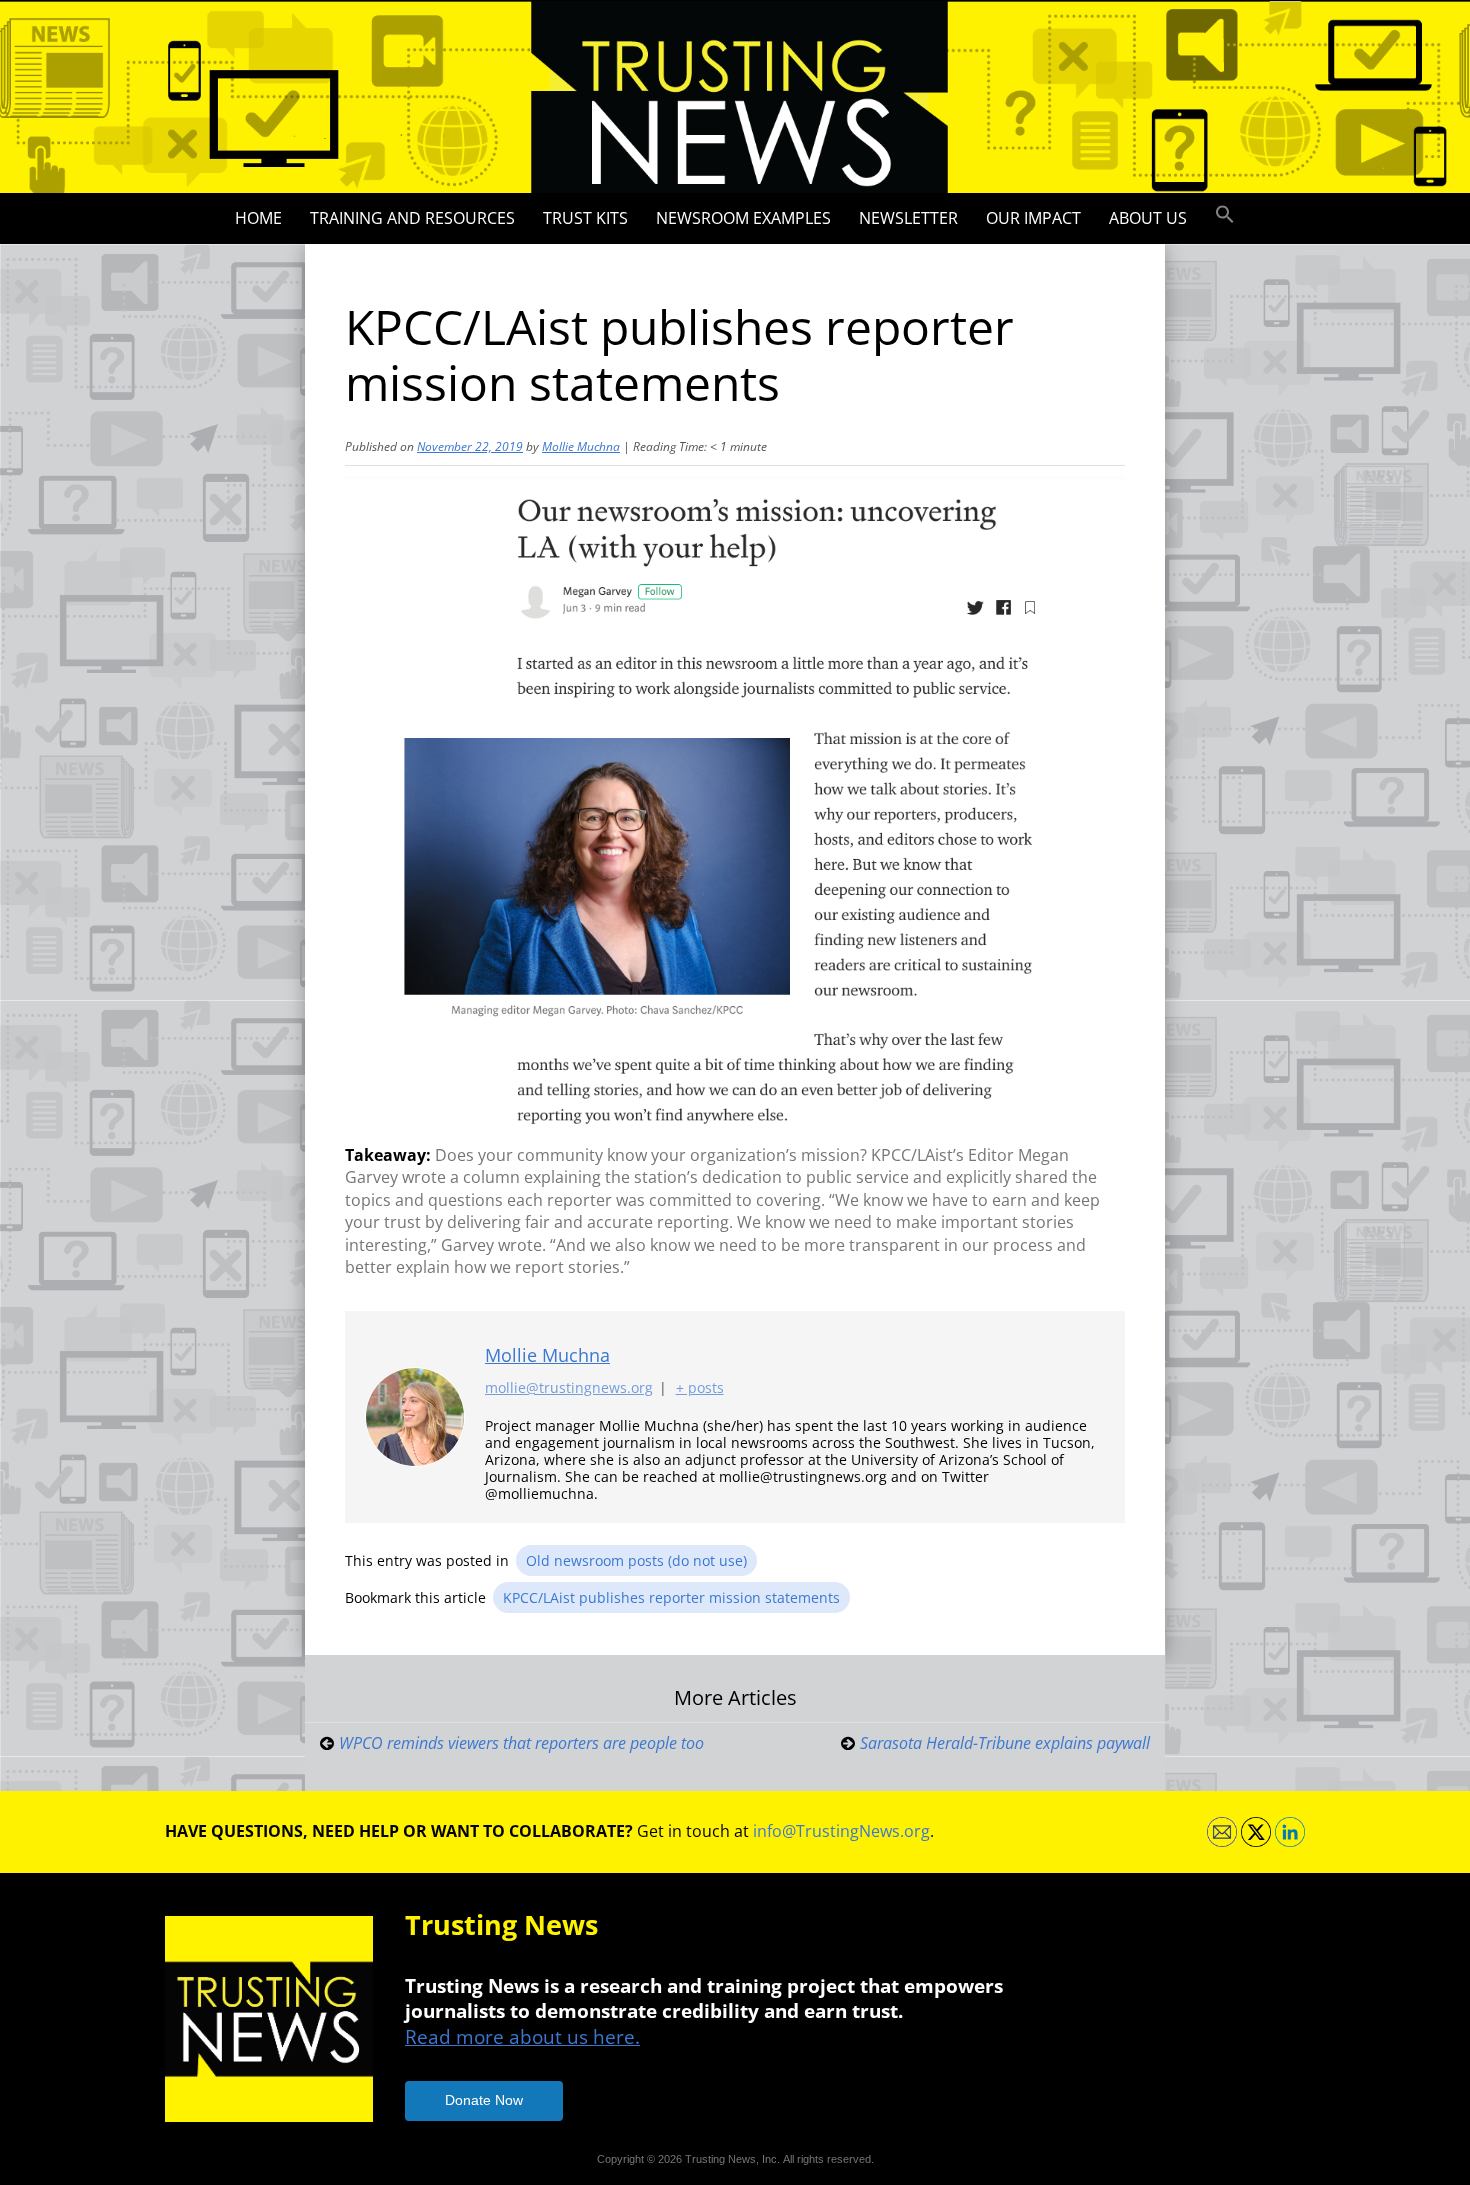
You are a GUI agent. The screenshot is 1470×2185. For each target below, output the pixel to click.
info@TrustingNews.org (841, 1831)
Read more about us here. (522, 2036)
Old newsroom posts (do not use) (636, 1560)
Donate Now (484, 2100)
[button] (1225, 215)
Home (258, 218)
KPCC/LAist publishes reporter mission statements (671, 1597)
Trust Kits (585, 218)
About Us (1148, 218)
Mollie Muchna (581, 446)
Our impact (1033, 218)
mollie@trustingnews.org (569, 1387)
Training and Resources (412, 218)
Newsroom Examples (743, 218)
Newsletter (908, 218)
